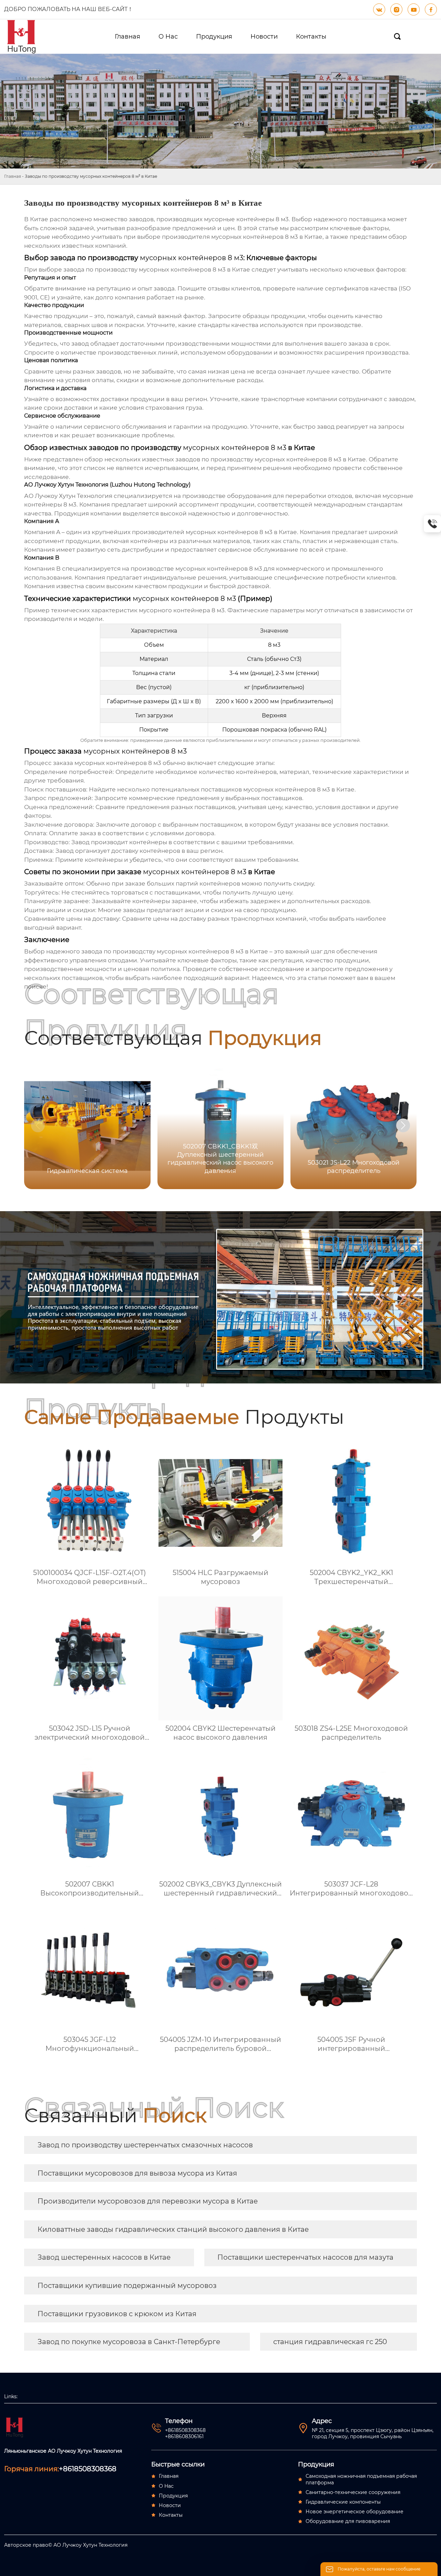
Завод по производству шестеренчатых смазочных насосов (145, 2145)
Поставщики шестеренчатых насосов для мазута (305, 2257)
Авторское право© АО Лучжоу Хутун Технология (66, 2545)
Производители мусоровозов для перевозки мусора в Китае (148, 2201)
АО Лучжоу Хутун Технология (68, 496)
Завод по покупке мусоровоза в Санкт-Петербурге (129, 2342)
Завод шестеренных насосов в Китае (104, 2257)
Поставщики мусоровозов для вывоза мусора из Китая (137, 2173)
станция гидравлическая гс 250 (330, 2342)
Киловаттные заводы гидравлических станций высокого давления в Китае (173, 2229)
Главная (13, 176)
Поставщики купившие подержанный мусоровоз (127, 2286)
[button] (403, 1125)
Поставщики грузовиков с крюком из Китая (117, 2314)
